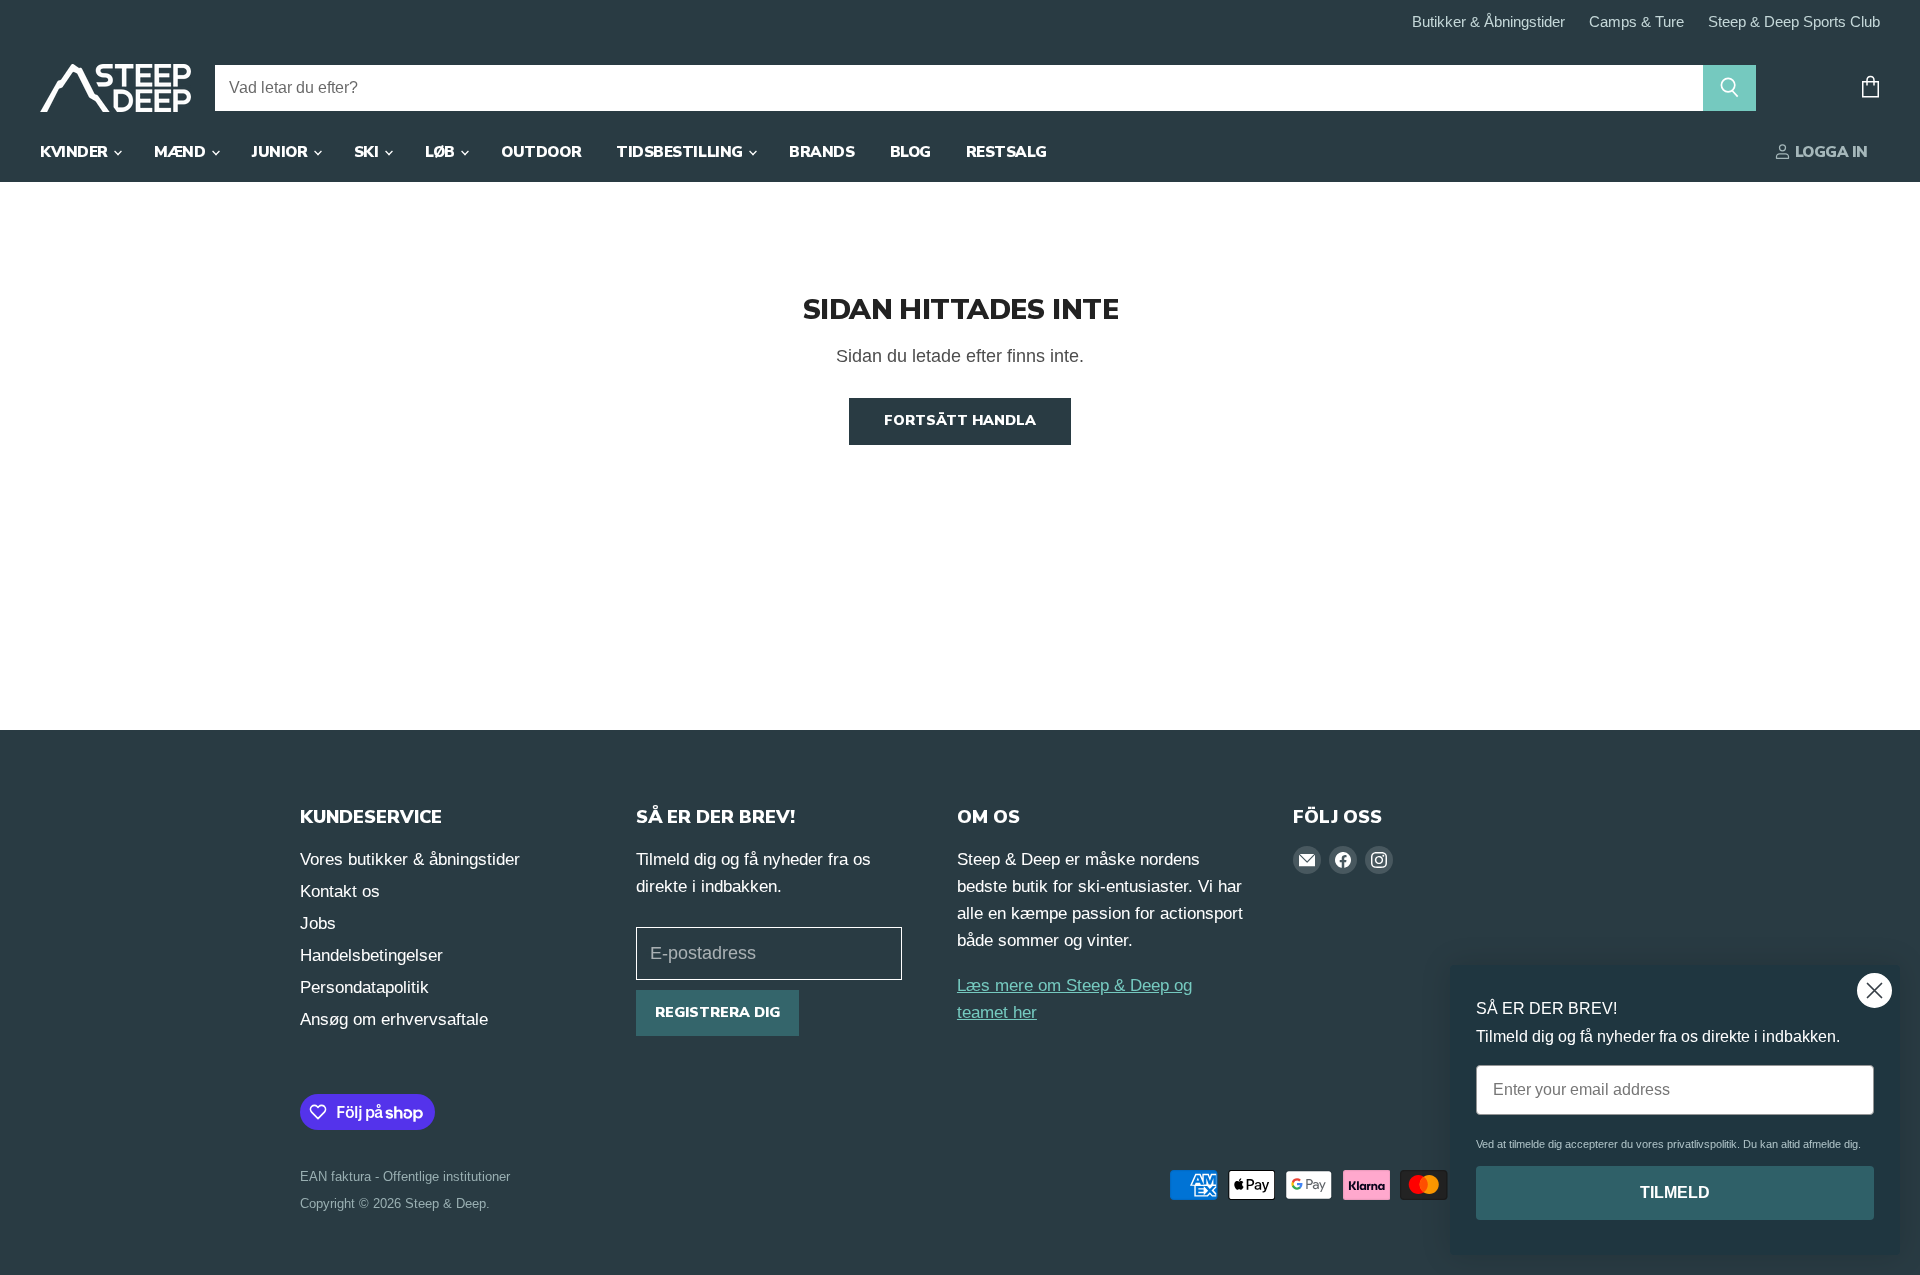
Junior (281, 152)
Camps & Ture (1636, 22)
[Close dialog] (1874, 990)
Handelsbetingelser (371, 955)
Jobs (318, 923)
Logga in (1829, 152)
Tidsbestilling (681, 152)
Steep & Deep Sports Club (1794, 22)
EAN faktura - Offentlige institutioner (405, 1176)
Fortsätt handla (960, 420)
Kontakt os (340, 891)
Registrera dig (717, 1012)
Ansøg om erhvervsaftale (394, 1019)
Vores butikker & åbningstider (410, 859)
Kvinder (75, 152)
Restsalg (1006, 152)
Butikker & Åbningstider (1488, 22)
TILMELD (1675, 1192)
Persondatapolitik (364, 987)
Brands (821, 152)
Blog (910, 152)
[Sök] (1729, 88)
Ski (368, 152)
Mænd (181, 152)
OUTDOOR (541, 152)
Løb (441, 152)
